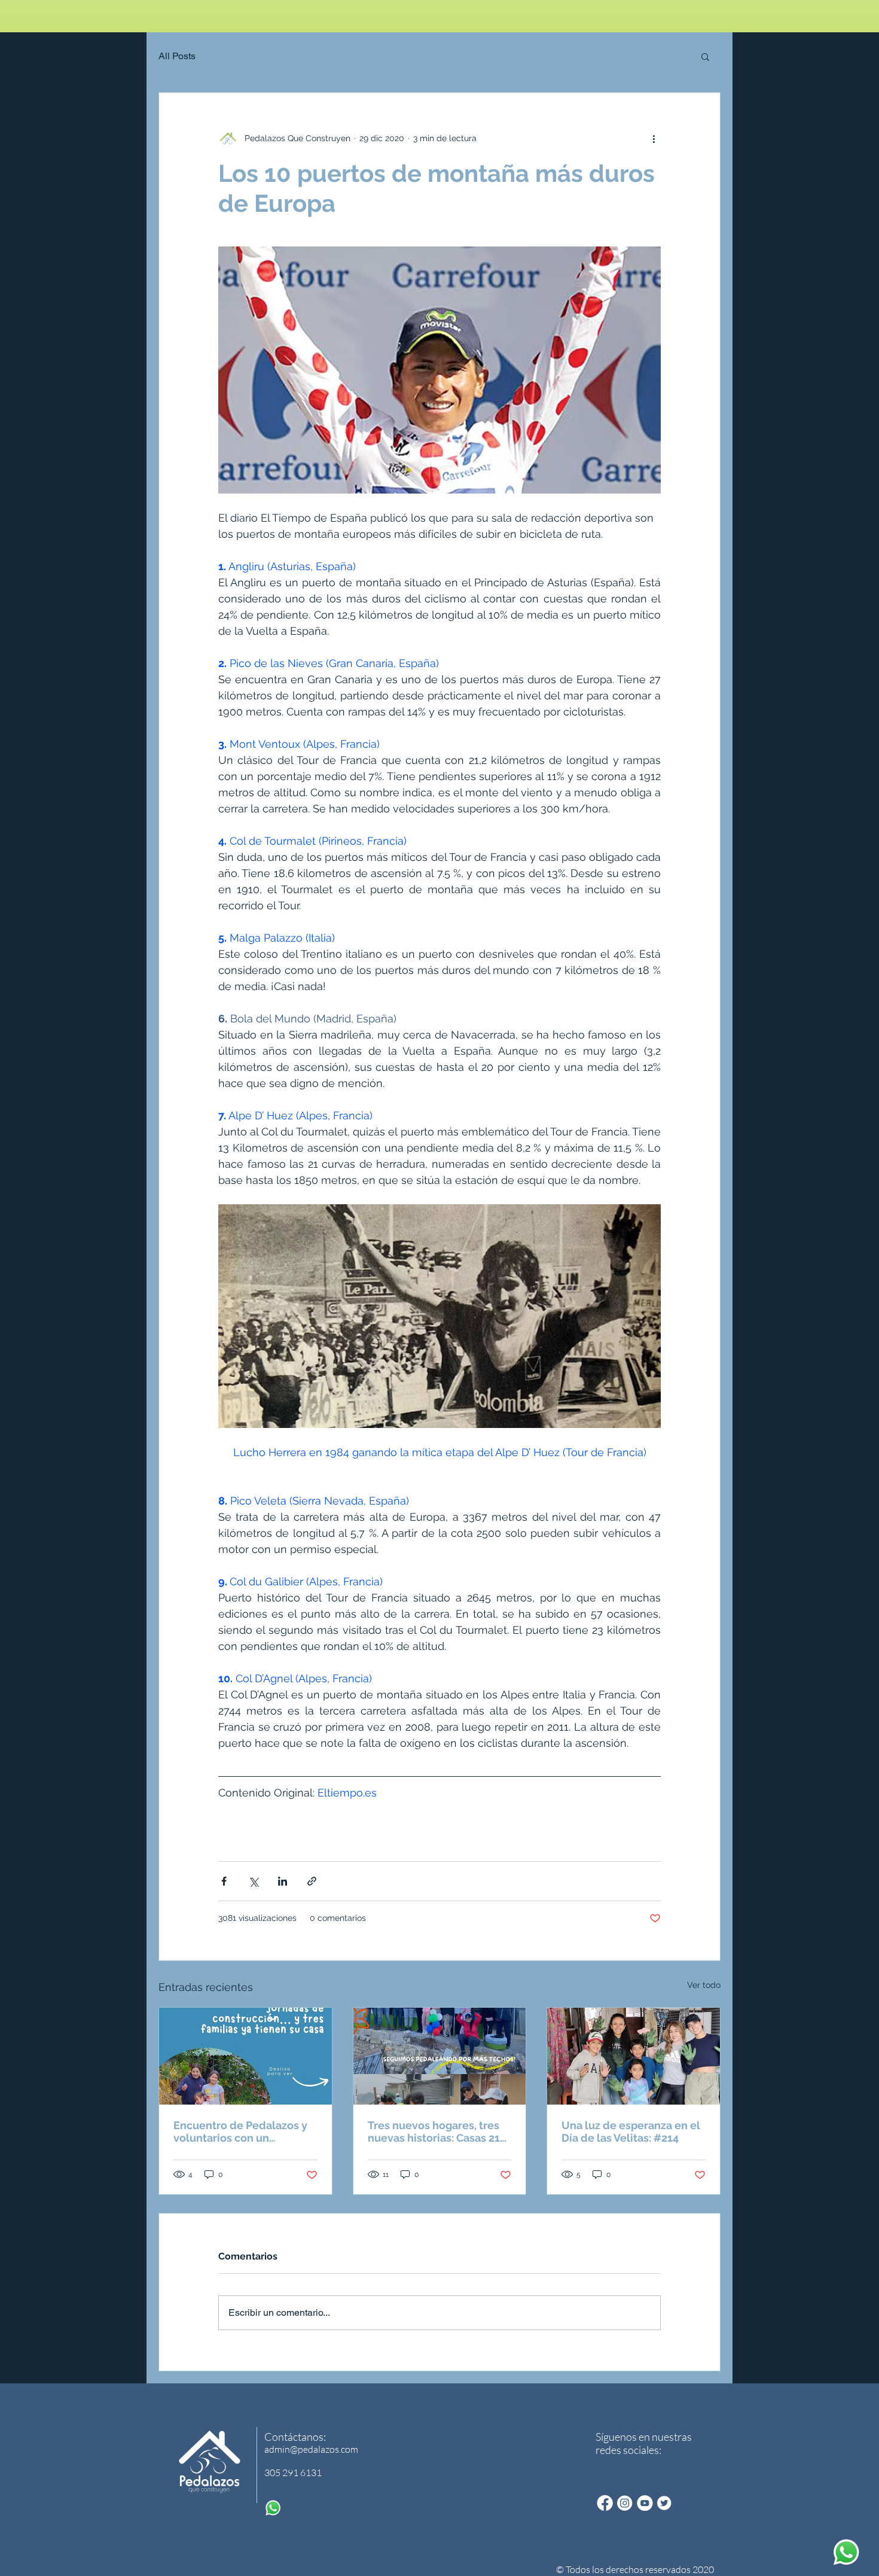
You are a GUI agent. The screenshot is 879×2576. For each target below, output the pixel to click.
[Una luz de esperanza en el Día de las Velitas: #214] (634, 2056)
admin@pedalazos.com (311, 2449)
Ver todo (704, 1985)
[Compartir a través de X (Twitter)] (253, 1881)
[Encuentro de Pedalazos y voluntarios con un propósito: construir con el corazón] (245, 2056)
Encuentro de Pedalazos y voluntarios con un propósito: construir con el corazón (241, 2132)
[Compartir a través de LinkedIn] (283, 1881)
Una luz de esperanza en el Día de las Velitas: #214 (631, 2132)
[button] (705, 56)
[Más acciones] (654, 138)
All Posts (177, 56)
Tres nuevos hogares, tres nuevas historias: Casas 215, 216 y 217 (438, 2132)
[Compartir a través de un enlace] (312, 1881)
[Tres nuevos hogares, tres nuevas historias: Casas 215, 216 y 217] (440, 2056)
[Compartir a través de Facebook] (224, 1881)
